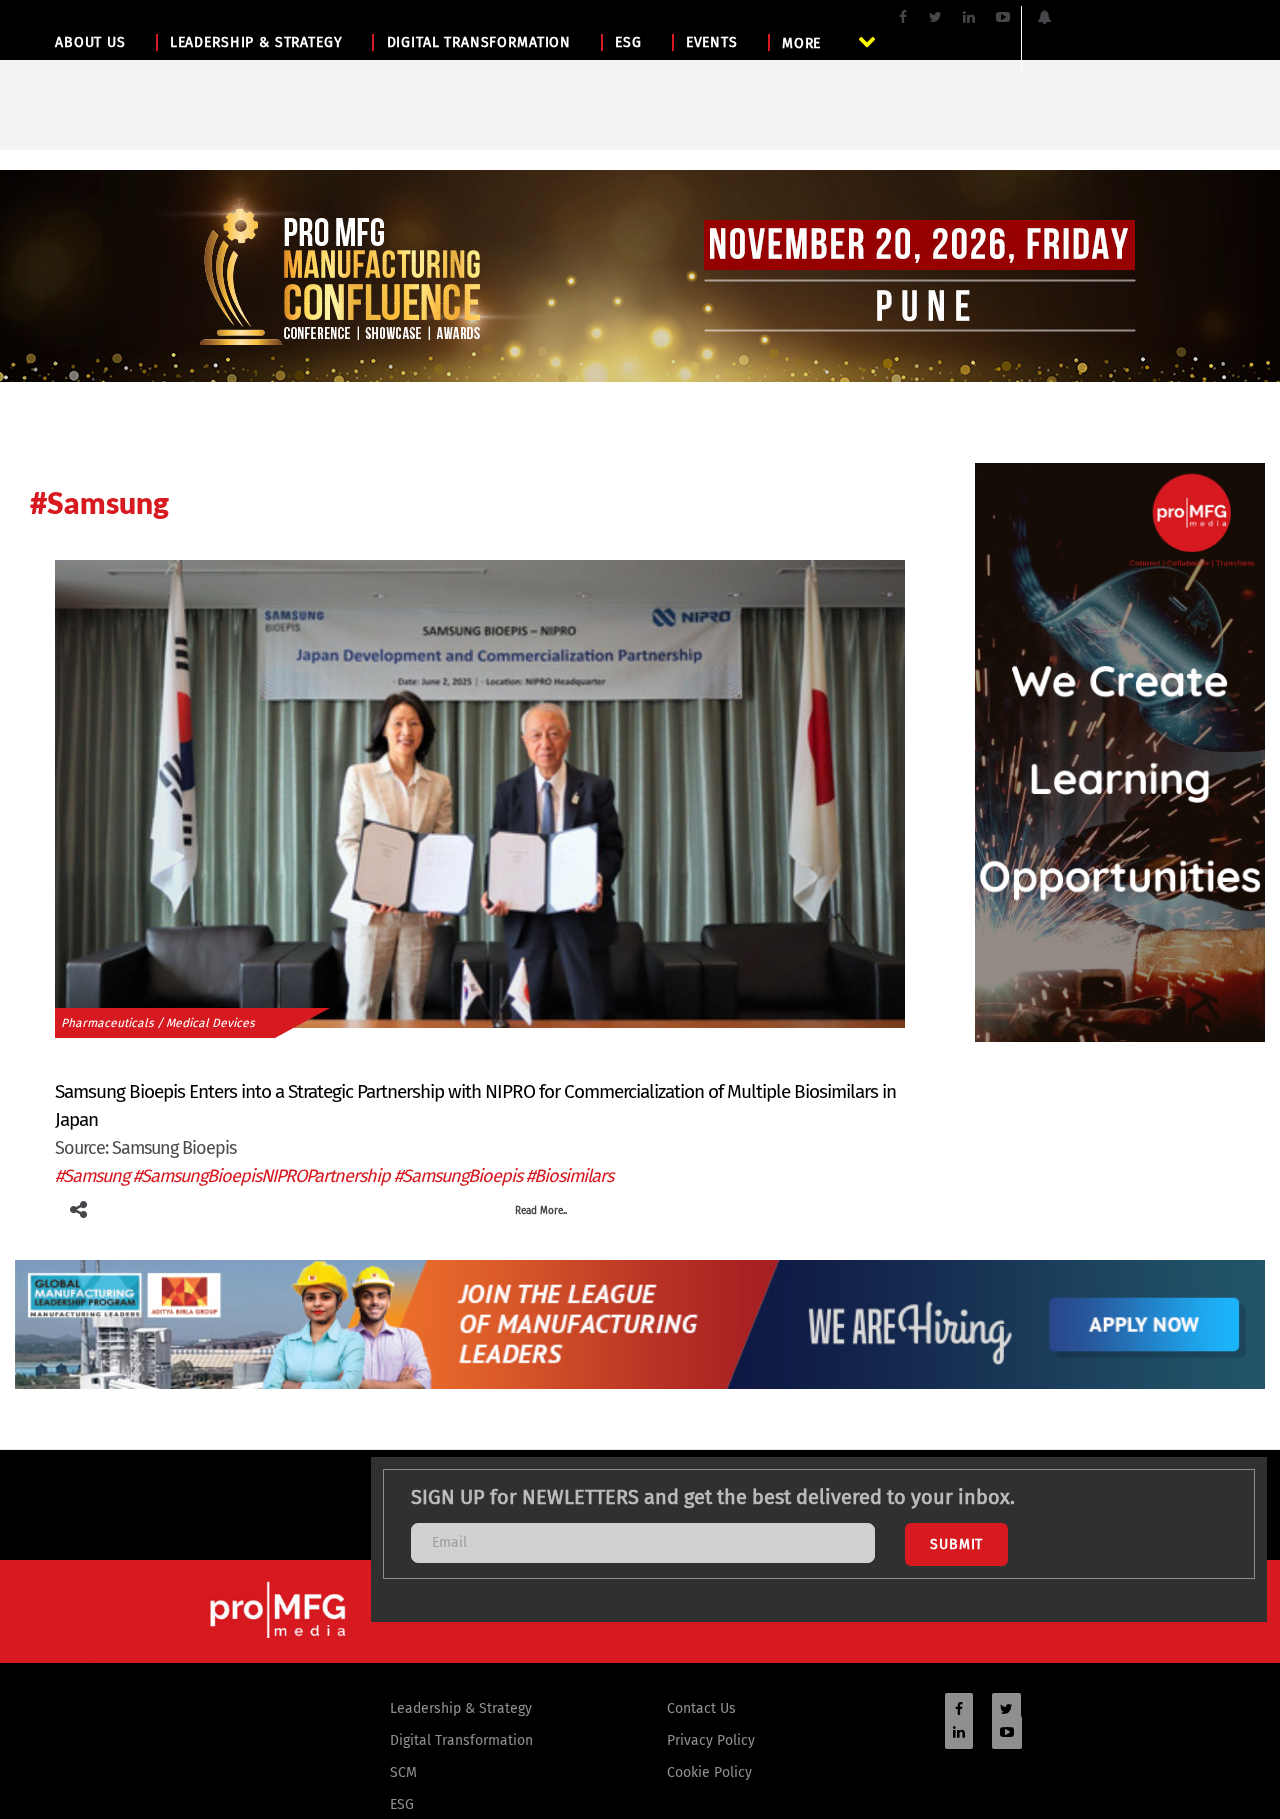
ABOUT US (90, 42)
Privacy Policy (711, 1740)
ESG (628, 42)
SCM (403, 1772)
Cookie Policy (709, 1772)
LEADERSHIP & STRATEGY (256, 42)
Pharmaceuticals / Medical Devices (158, 1023)
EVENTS (712, 42)
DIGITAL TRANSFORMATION (479, 42)
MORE (801, 43)
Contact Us (701, 1708)
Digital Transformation (461, 1740)
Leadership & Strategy (461, 1708)
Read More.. (541, 1211)
